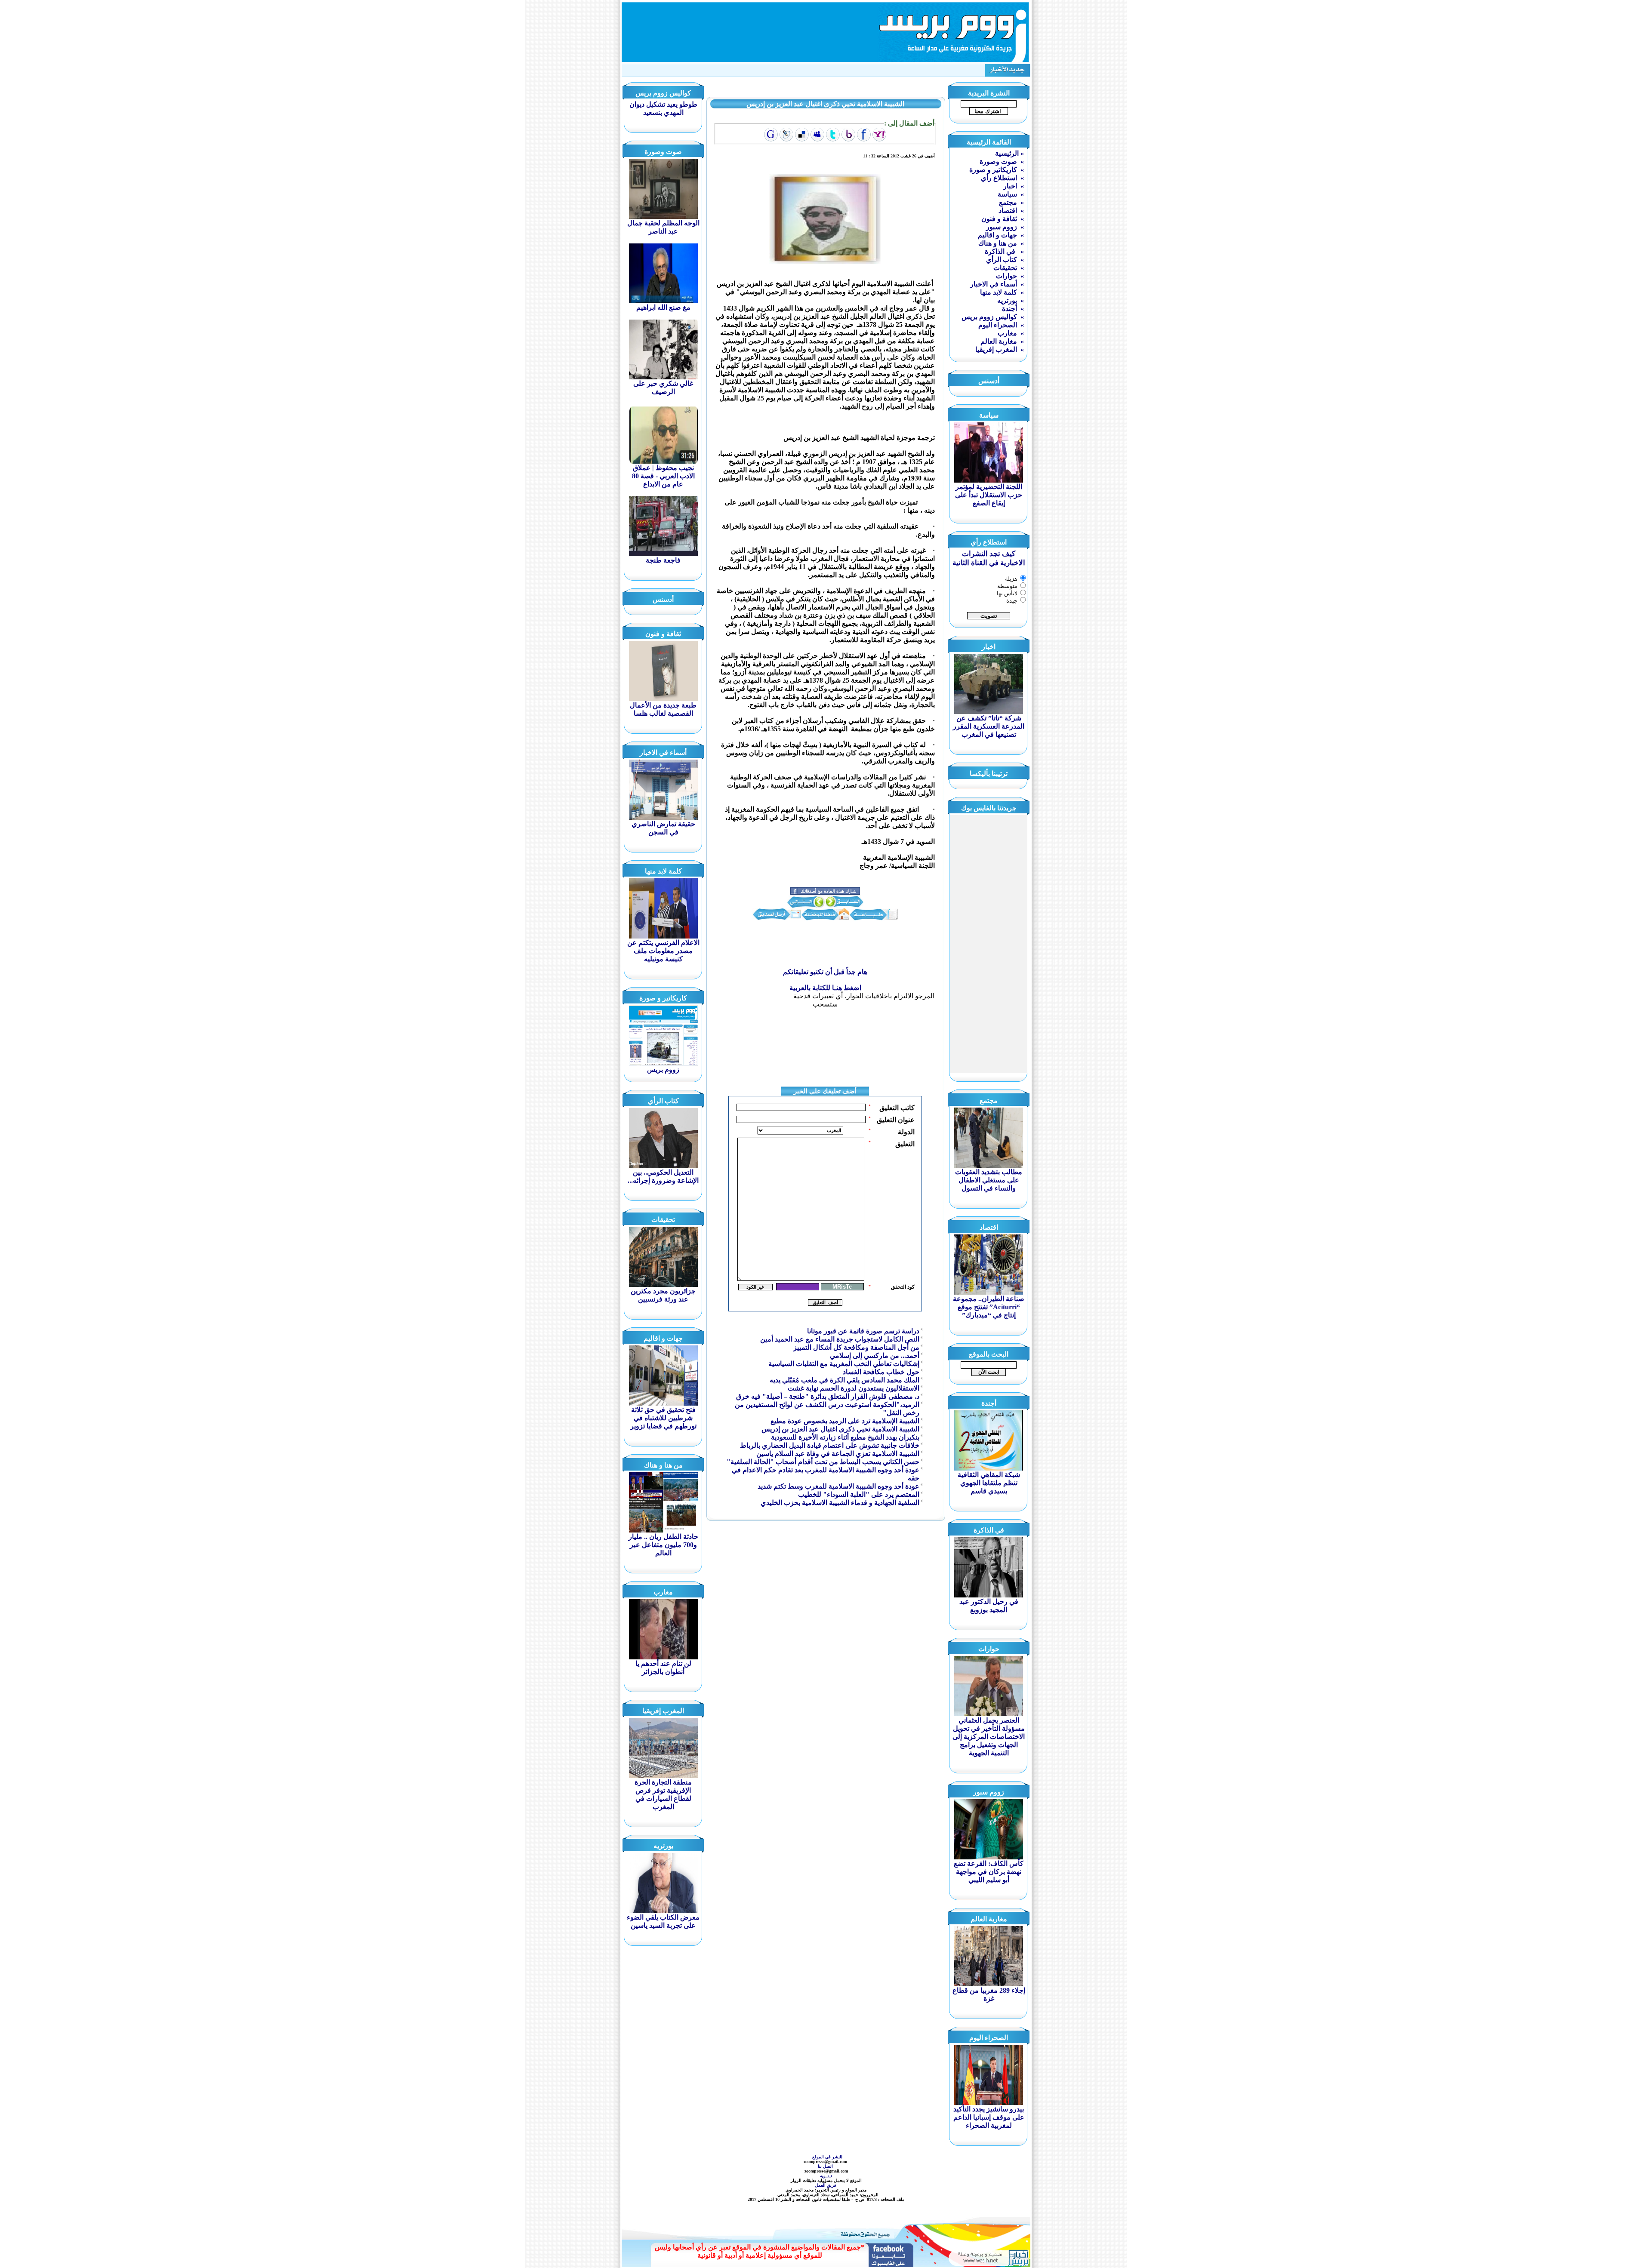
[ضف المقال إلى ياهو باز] (848, 135)
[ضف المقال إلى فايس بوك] (864, 135)
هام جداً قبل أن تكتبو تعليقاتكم (825, 972)
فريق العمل (826, 2185)
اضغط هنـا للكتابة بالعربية (825, 988)
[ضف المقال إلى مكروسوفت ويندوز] (786, 135)
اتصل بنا (826, 2166)
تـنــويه (827, 2176)
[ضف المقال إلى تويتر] (833, 135)
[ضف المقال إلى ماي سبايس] (817, 135)
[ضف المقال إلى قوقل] (771, 135)
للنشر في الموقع (827, 2157)
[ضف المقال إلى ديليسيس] (802, 135)
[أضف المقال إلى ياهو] (879, 135)
